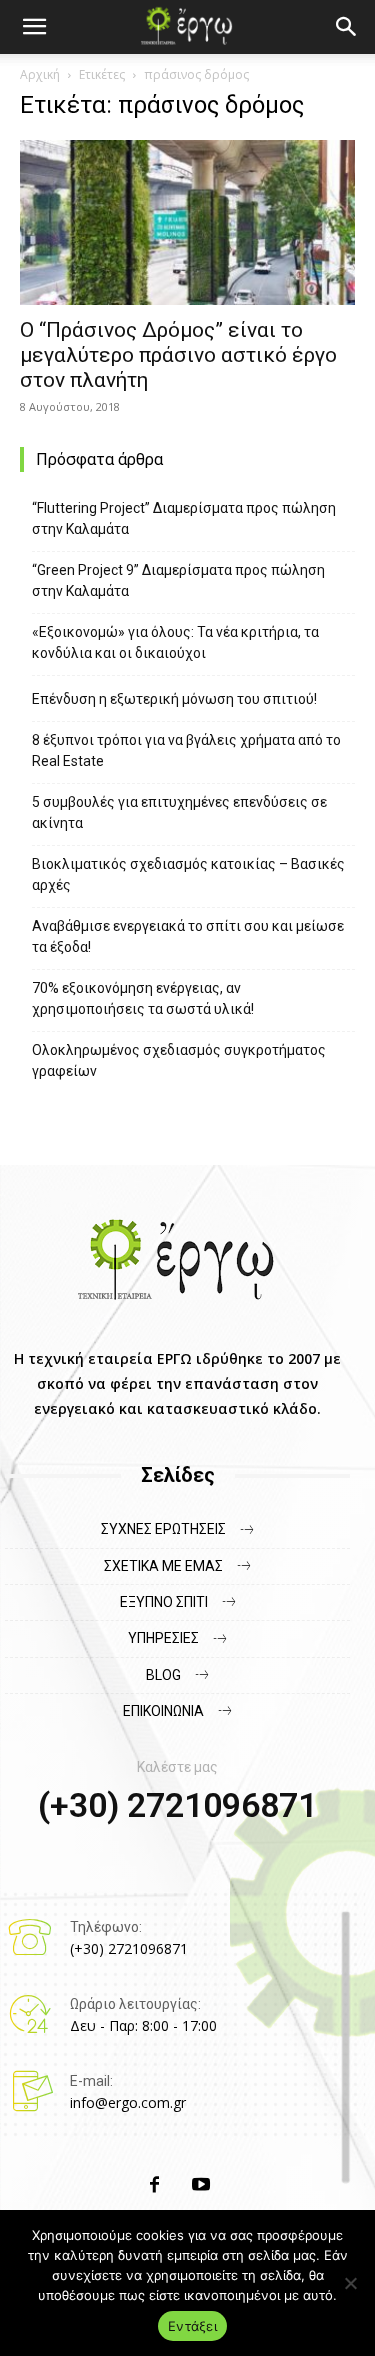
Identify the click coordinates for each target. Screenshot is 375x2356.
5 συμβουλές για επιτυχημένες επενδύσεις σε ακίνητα (179, 812)
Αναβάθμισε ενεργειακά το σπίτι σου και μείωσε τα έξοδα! (188, 936)
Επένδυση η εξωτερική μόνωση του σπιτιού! (174, 699)
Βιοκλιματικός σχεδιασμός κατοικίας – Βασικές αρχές (188, 874)
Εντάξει (192, 2326)
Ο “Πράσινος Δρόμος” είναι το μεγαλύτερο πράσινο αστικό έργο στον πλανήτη (178, 355)
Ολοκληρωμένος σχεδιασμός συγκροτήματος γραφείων (179, 1060)
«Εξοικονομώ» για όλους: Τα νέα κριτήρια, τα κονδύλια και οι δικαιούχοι (175, 642)
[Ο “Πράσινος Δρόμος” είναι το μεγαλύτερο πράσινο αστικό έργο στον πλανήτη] (187, 222)
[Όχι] (350, 2283)
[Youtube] (201, 2186)
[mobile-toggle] (34, 27)
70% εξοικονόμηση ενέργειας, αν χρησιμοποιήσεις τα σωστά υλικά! (143, 998)
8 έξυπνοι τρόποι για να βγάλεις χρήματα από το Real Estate (186, 750)
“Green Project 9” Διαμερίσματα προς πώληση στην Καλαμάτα (178, 580)
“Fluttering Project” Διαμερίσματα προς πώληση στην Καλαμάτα (184, 518)
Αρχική (40, 74)
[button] (347, 27)
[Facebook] (155, 2186)
